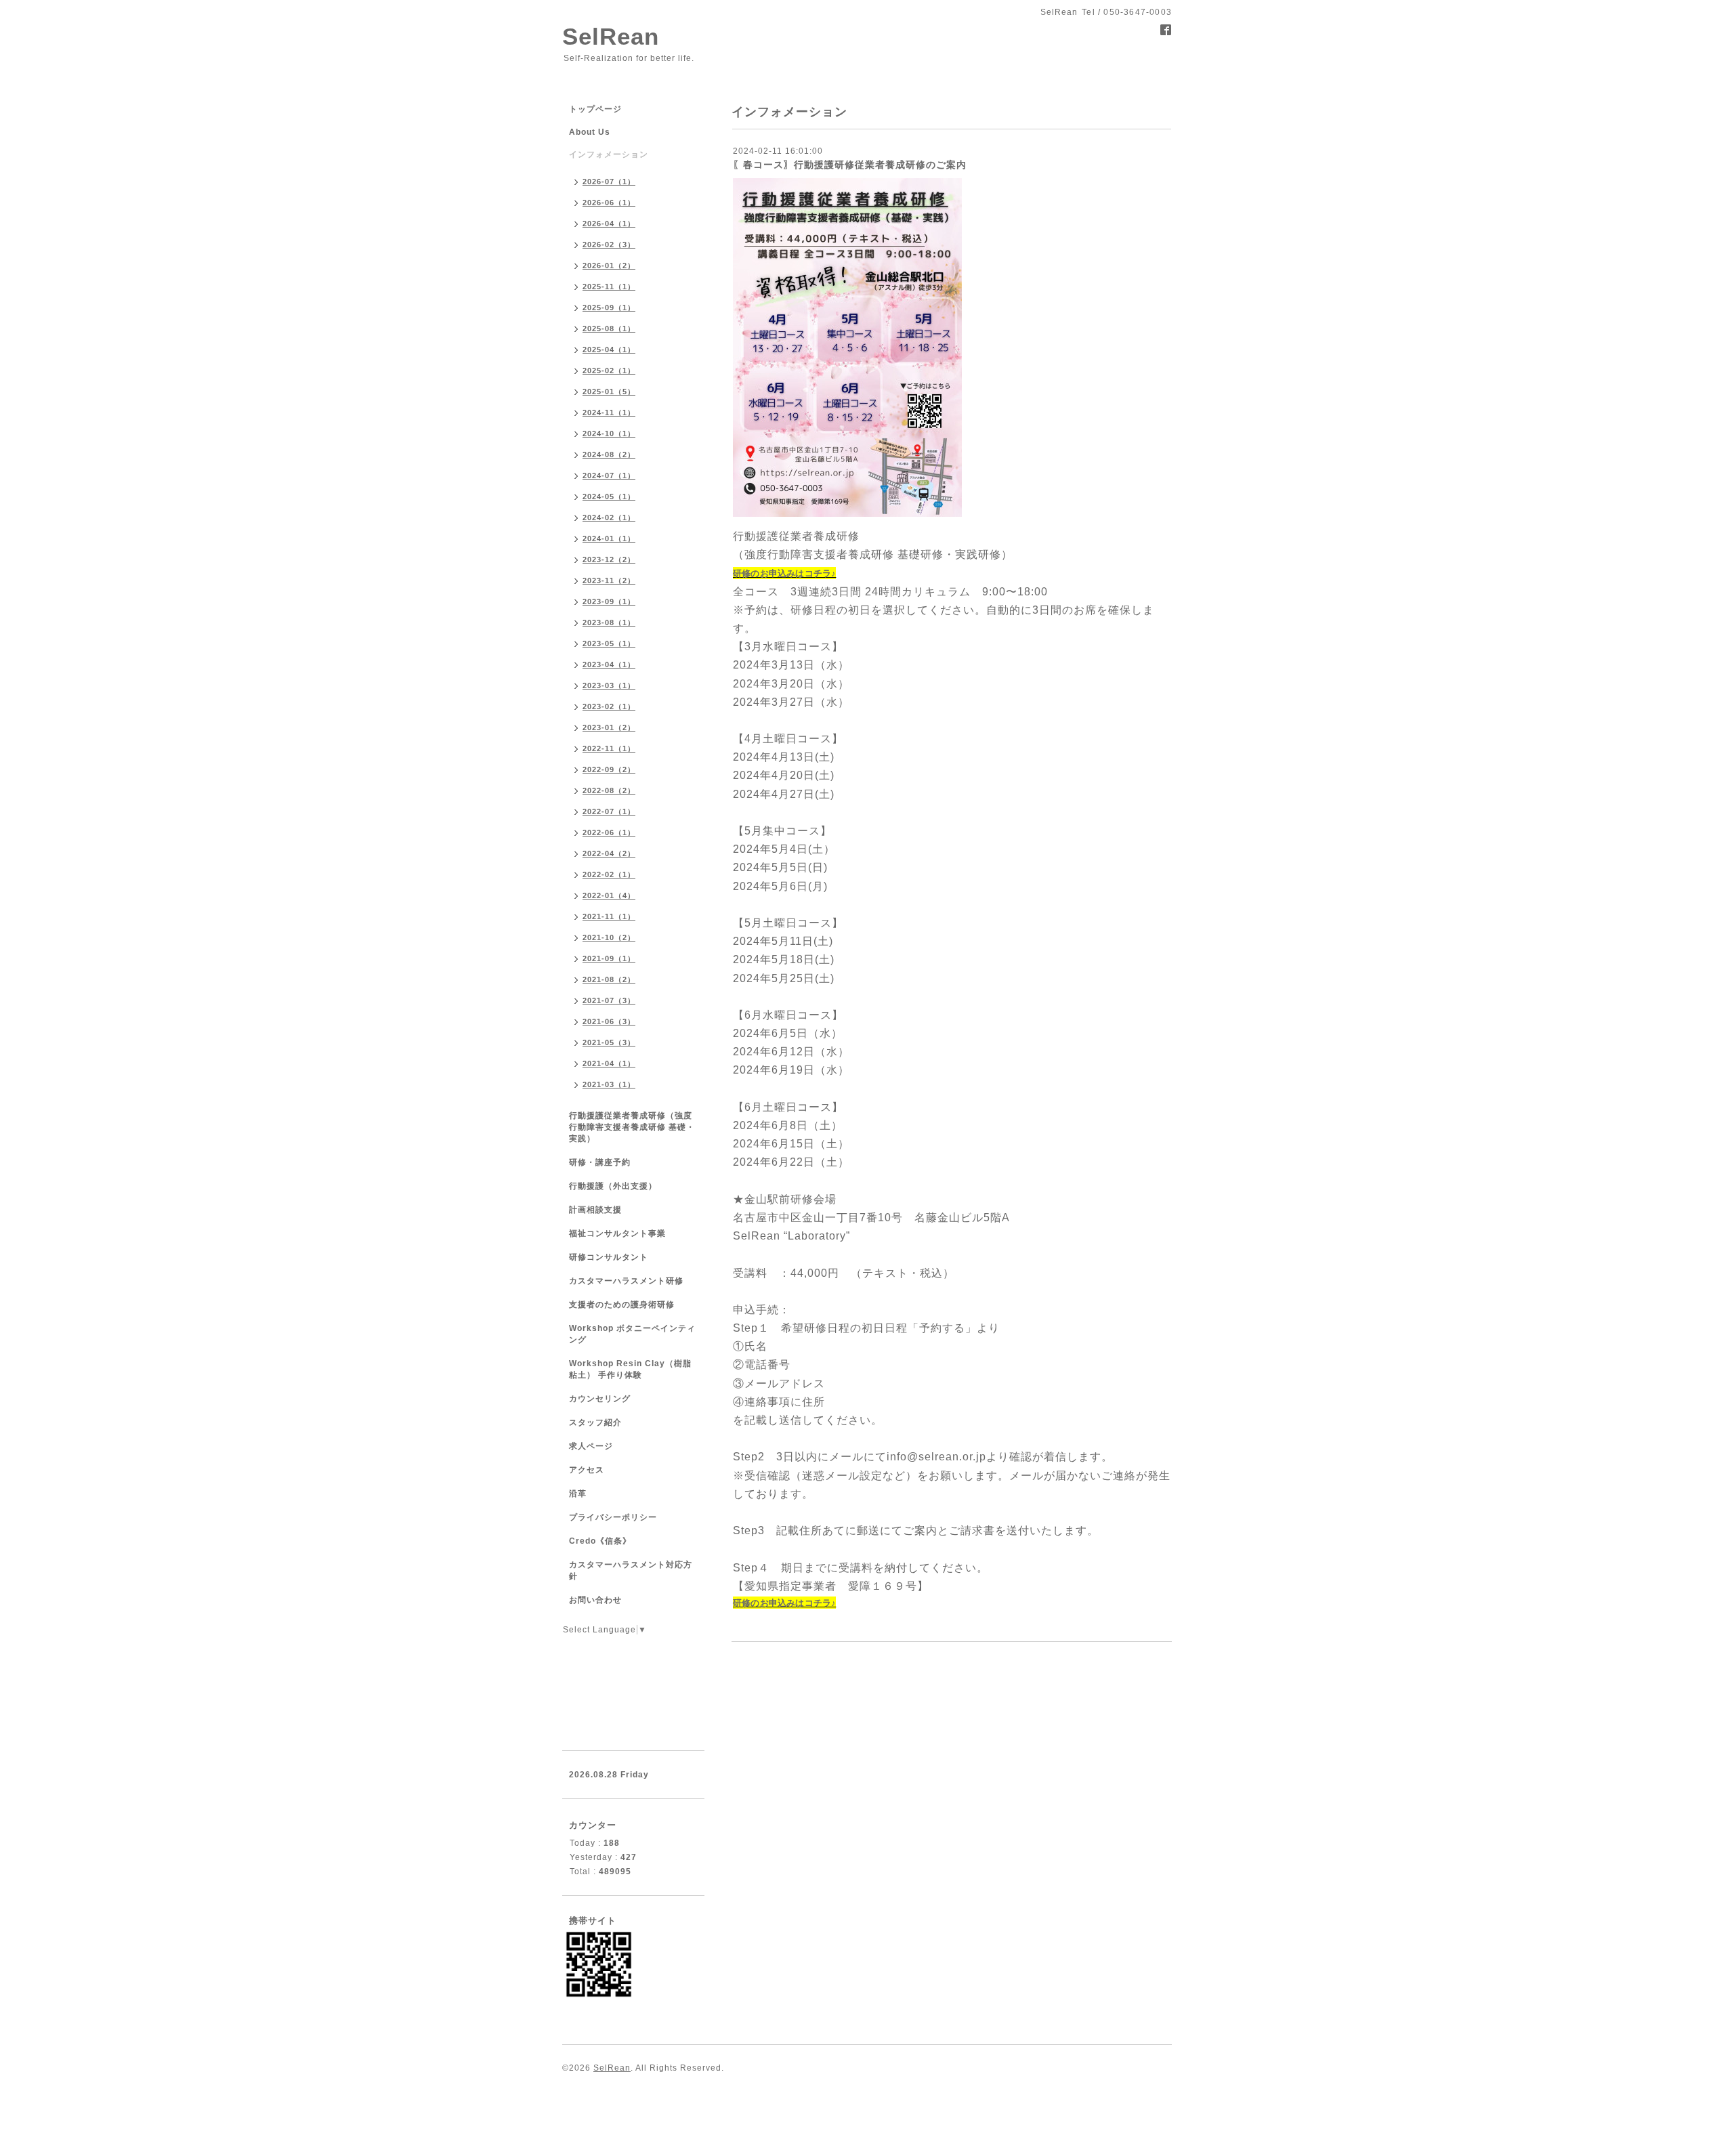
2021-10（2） (609, 937)
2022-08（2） (609, 790)
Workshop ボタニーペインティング (632, 1334)
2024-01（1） (609, 538)
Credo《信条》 (600, 1541)
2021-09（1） (609, 958)
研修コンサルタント (609, 1257)
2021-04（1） (609, 1063)
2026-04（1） (609, 224)
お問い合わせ (595, 1600)
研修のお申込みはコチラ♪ (784, 573)
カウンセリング (600, 1399)
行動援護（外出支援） (613, 1186)
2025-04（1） (609, 350)
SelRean (611, 36)
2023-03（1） (609, 685)
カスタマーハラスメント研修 (626, 1281)
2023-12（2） (609, 559)
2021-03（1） (609, 1084)
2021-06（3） (609, 1021)
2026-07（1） (609, 182)
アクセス (587, 1470)
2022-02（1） (609, 874)
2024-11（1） (609, 413)
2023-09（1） (609, 601)
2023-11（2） (609, 580)
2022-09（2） (609, 769)
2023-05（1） (609, 643)
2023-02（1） (609, 706)
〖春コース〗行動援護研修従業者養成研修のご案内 (850, 165)
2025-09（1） (609, 308)
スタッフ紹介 (595, 1422)
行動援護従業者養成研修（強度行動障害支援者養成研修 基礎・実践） (632, 1127)
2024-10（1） (609, 434)
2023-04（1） (609, 664)
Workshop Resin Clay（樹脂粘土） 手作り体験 (630, 1369)
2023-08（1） (609, 622)
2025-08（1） (609, 329)
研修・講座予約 (600, 1162)
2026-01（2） (609, 266)
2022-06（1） (609, 832)
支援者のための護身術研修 (622, 1305)
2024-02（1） (609, 517)
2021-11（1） (609, 916)
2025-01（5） (609, 392)
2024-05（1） (609, 496)
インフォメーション (609, 154)
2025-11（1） (609, 287)
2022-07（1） (609, 811)
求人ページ (591, 1446)
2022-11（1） (609, 748)
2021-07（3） (609, 1000)
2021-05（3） (609, 1042)
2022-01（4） (609, 895)
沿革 (578, 1494)
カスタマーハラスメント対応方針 (631, 1570)
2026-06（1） (609, 203)
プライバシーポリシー (613, 1517)
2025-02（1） (609, 371)
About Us (590, 132)
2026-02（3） (609, 245)
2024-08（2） (609, 455)
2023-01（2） (609, 727)
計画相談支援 (595, 1210)
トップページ (595, 109)
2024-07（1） (609, 475)
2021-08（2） (609, 979)
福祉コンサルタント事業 (617, 1233)
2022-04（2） (609, 853)
